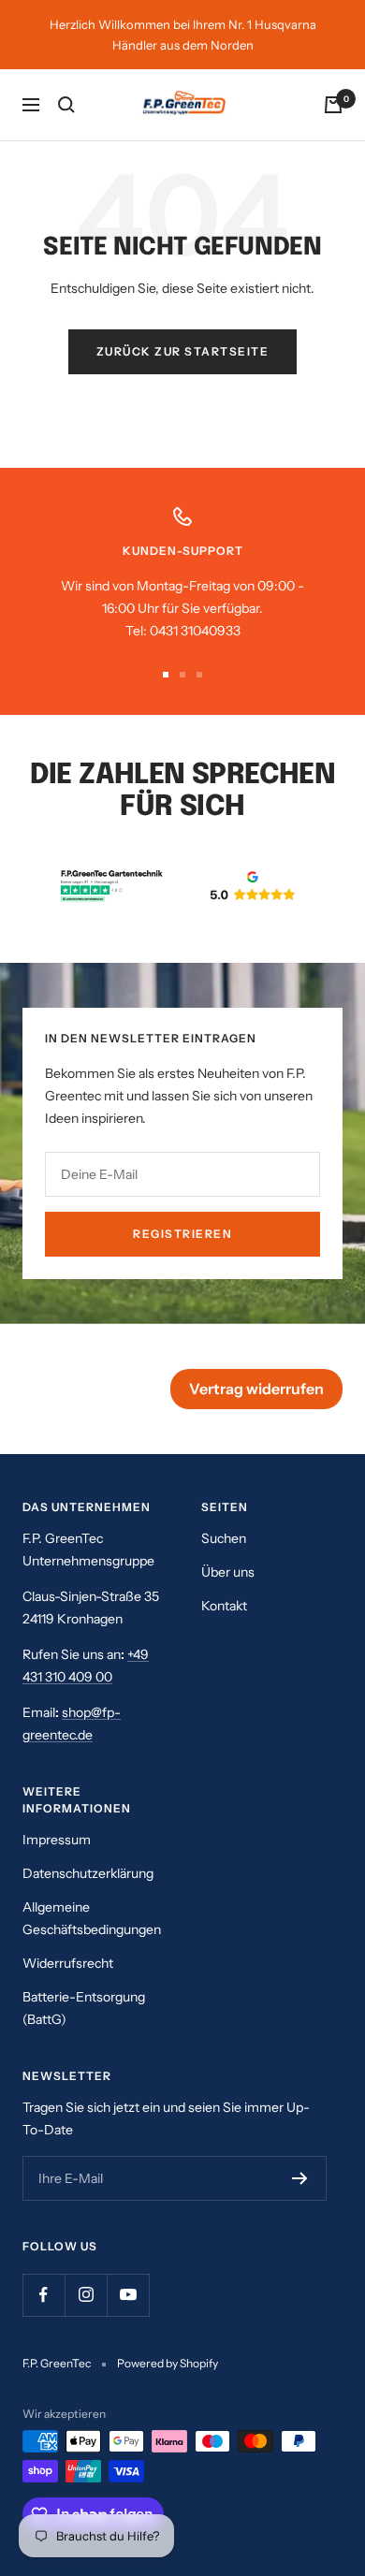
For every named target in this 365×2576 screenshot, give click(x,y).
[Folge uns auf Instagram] (86, 2295)
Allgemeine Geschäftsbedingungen (92, 1918)
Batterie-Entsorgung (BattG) (84, 2008)
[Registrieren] (300, 2178)
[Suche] (66, 105)
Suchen (224, 1538)
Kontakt (224, 1606)
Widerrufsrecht (68, 1963)
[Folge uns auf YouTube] (128, 2295)
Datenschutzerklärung (88, 1873)
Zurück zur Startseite (183, 351)
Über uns (228, 1572)
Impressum (57, 1840)
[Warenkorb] (333, 105)
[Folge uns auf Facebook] (44, 2295)
